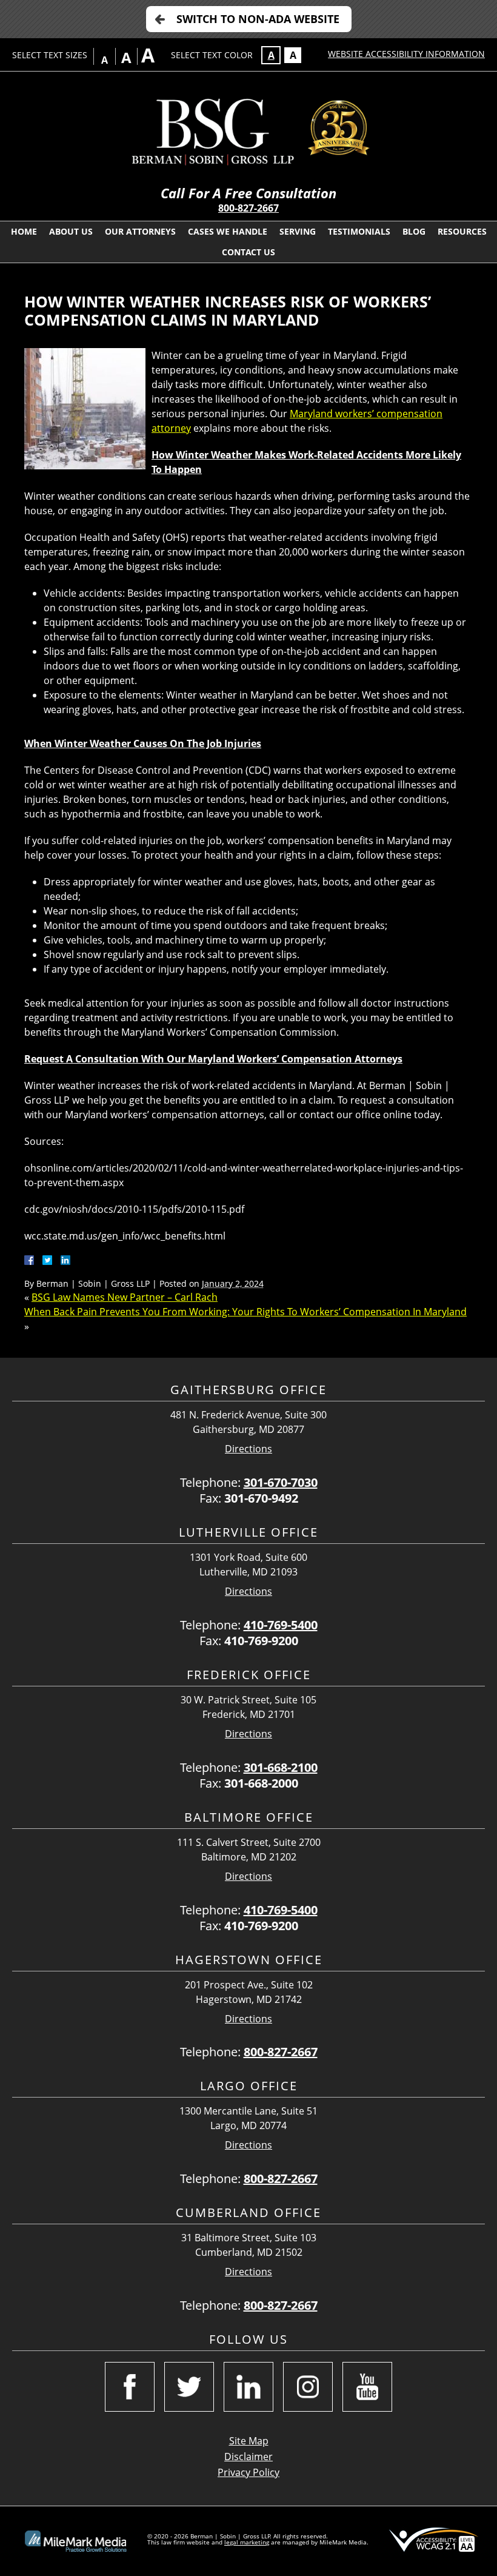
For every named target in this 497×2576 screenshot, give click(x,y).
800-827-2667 (248, 208)
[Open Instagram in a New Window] (308, 2387)
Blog (414, 231)
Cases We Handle (228, 231)
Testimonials (359, 231)
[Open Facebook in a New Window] (130, 2387)
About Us (71, 231)
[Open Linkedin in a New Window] (248, 2387)
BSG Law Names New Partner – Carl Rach (125, 1297)
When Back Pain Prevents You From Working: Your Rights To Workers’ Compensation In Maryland (245, 1312)
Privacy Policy (248, 2472)
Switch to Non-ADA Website (258, 19)
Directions (248, 1449)
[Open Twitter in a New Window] (189, 2387)
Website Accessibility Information (406, 54)
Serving (298, 231)
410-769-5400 (281, 1625)
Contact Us (248, 252)
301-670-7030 (281, 1482)
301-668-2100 (281, 1767)
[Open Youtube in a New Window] (367, 2387)
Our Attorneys (140, 231)
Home (24, 231)
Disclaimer (248, 2457)
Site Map (249, 2441)
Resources (462, 231)
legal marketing (247, 2542)
